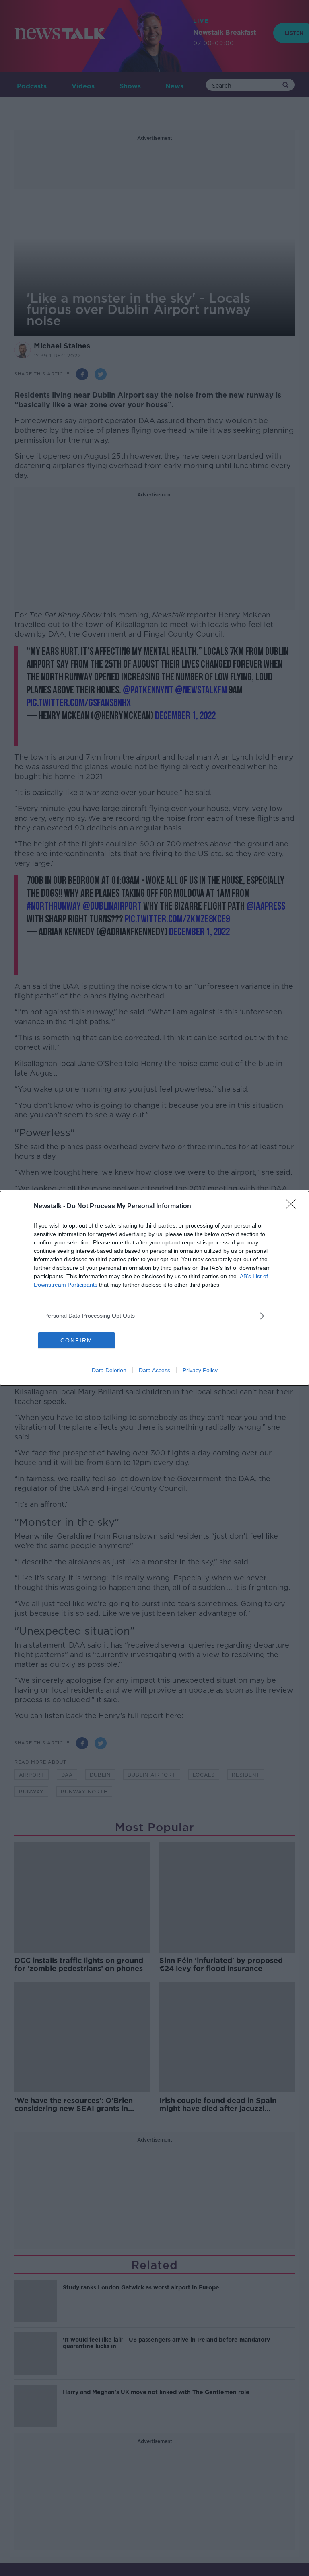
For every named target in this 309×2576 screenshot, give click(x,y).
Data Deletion (109, 1370)
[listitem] (154, 1316)
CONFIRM (76, 1340)
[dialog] (154, 1288)
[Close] (293, 1207)
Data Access (154, 1370)
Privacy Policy (200, 1370)
